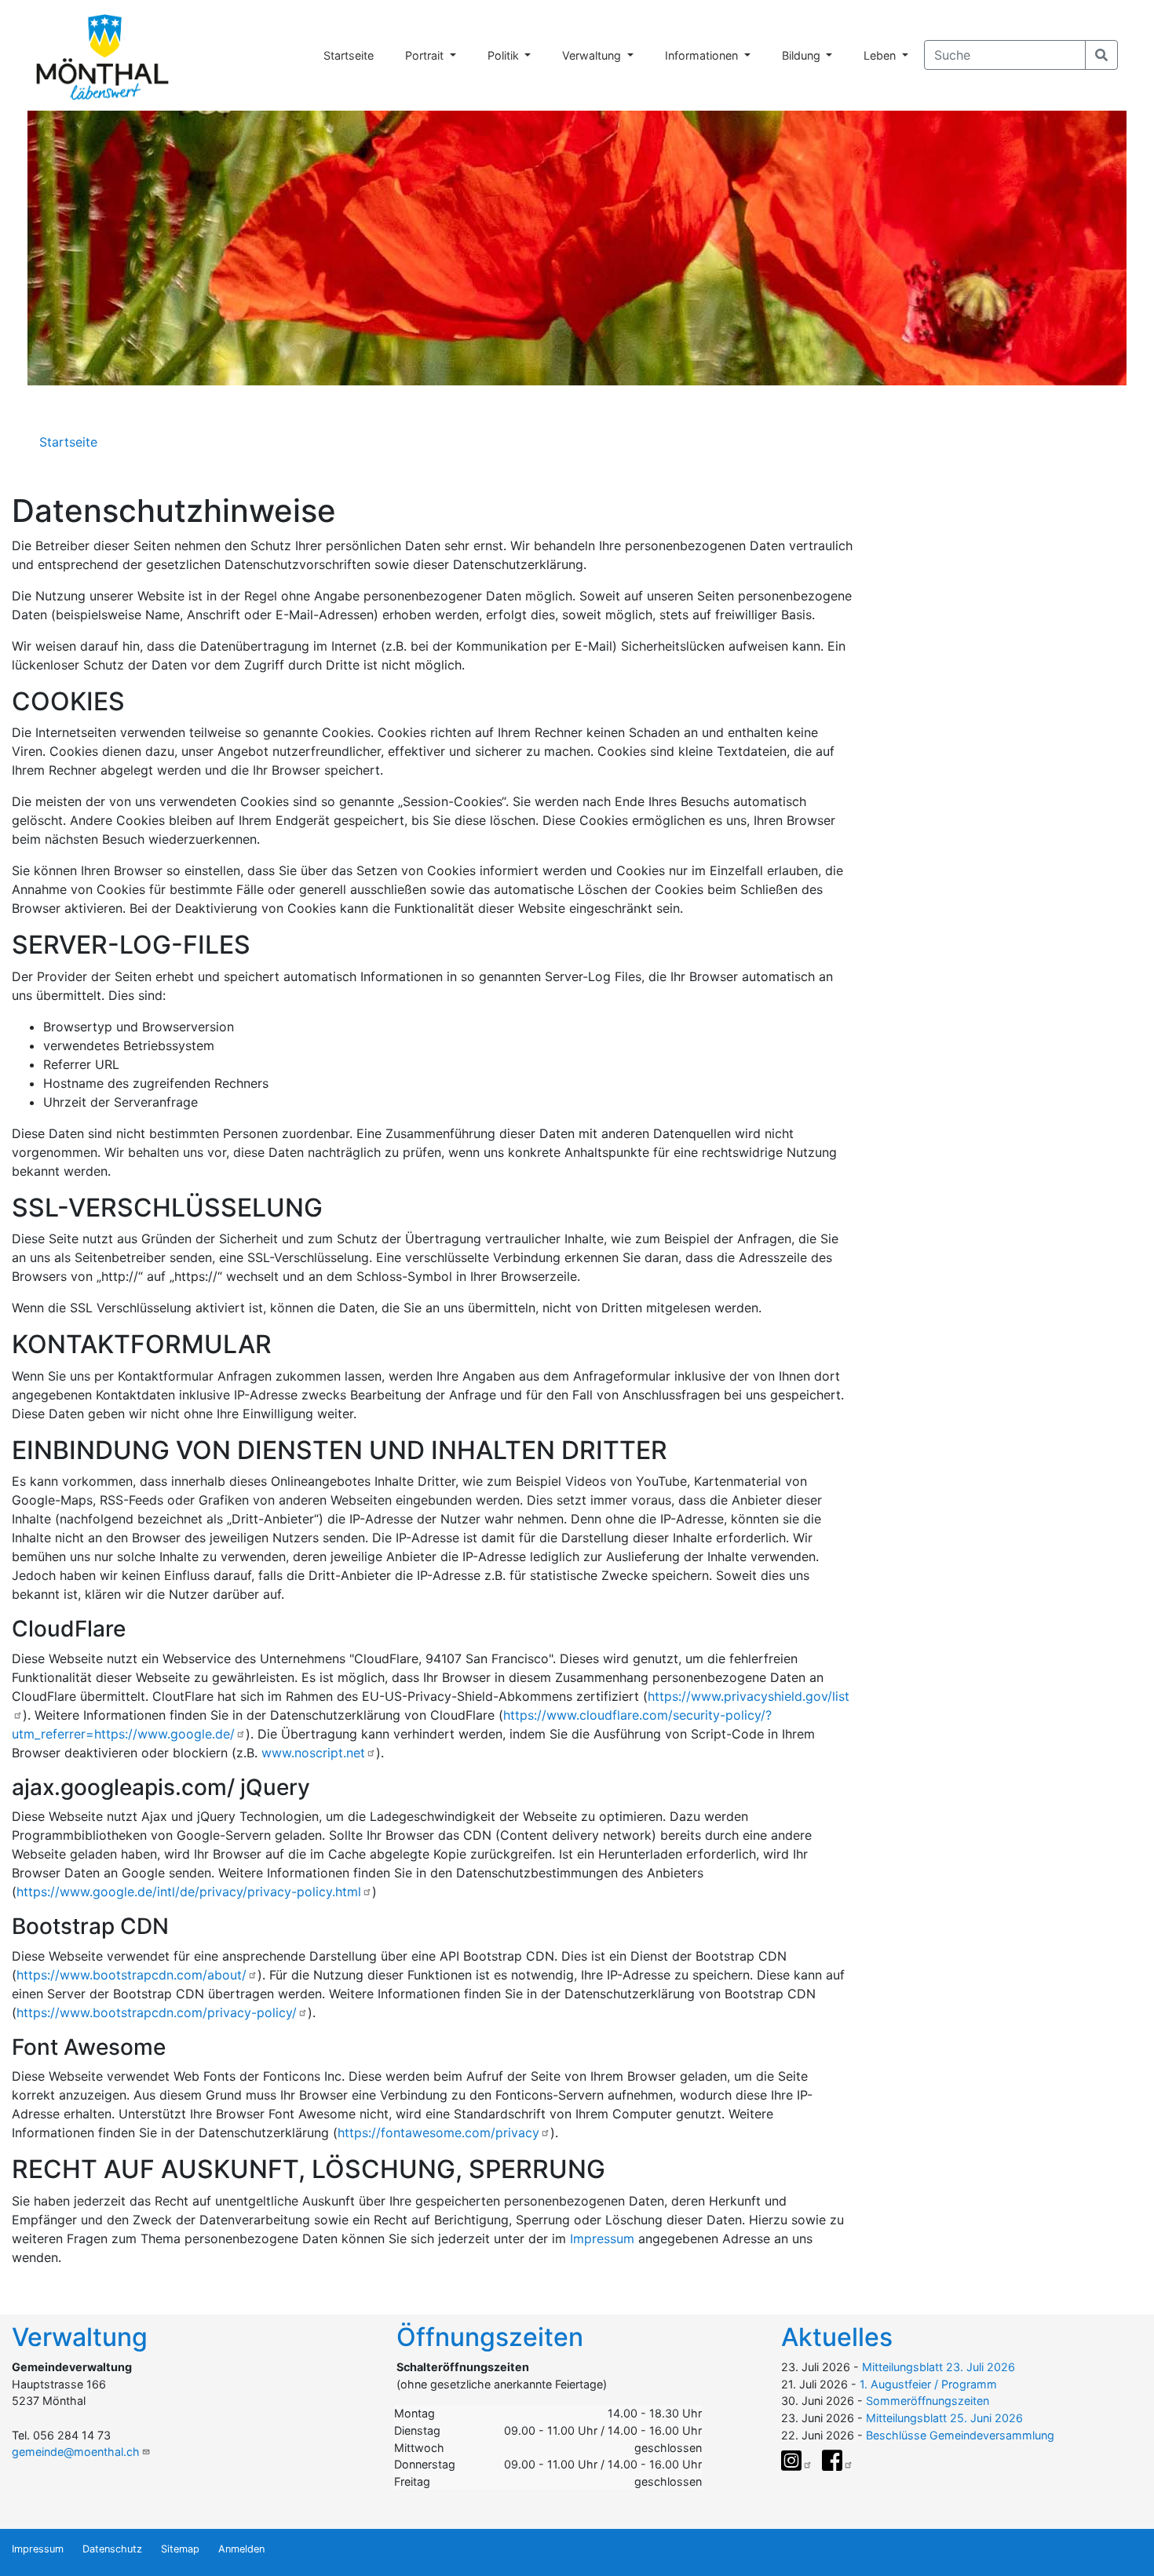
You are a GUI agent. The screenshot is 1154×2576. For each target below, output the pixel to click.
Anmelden (241, 2549)
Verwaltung (593, 55)
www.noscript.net (313, 1753)
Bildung (803, 55)
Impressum (602, 2238)
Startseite (349, 55)
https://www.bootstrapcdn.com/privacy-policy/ (157, 2012)
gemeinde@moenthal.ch (76, 2452)
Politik (505, 55)
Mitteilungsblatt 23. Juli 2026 (939, 2367)
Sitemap (180, 2549)
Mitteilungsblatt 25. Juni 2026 (944, 2418)
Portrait (426, 55)
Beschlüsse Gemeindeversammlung (960, 2435)
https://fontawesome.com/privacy (438, 2133)
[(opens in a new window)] (797, 2461)
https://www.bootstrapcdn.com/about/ (131, 1975)
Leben (881, 55)
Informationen (703, 55)
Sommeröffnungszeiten (928, 2401)
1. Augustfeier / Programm (928, 2384)
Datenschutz (112, 2549)
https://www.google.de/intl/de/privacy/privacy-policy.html (189, 1892)
